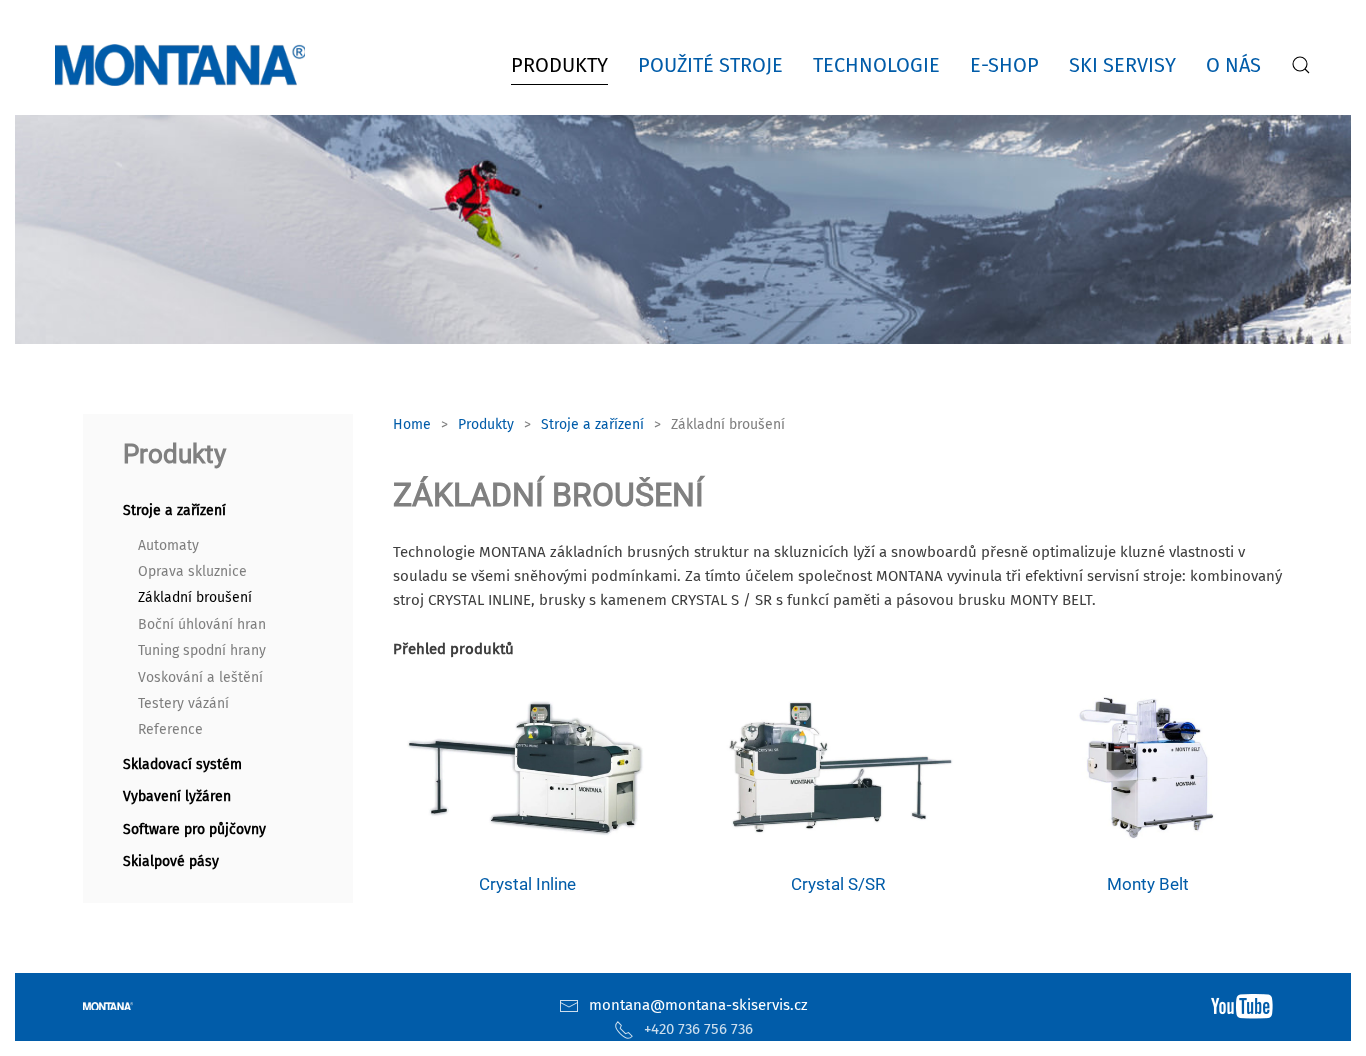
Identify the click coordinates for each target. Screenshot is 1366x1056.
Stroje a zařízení (174, 510)
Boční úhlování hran (202, 624)
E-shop (1004, 65)
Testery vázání (183, 703)
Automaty (168, 545)
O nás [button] (1233, 65)
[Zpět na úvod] (184, 65)
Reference (170, 729)
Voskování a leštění (200, 677)
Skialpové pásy (171, 861)
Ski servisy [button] (1122, 65)
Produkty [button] (559, 65)
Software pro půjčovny (194, 829)
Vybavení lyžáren (177, 796)
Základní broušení (195, 597)
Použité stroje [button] (710, 65)
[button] (1301, 65)
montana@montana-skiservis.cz (698, 1005)
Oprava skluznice (192, 571)
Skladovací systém (182, 764)
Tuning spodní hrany (202, 650)
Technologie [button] (876, 65)
